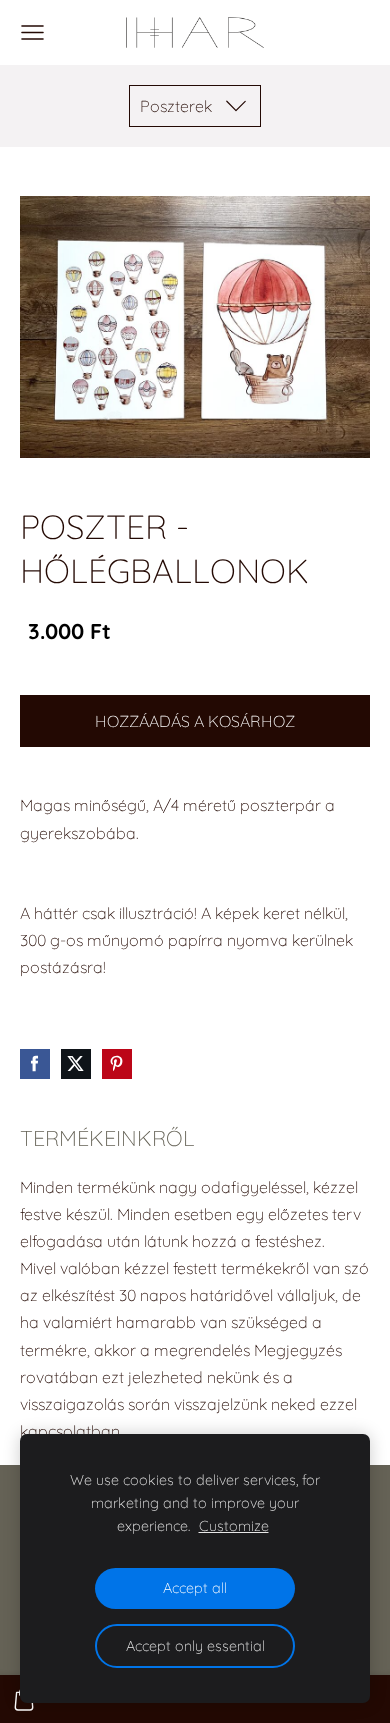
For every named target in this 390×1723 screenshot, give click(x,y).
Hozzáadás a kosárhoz (195, 721)
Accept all (195, 1588)
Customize (234, 1526)
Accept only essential (195, 1646)
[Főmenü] (32, 32)
